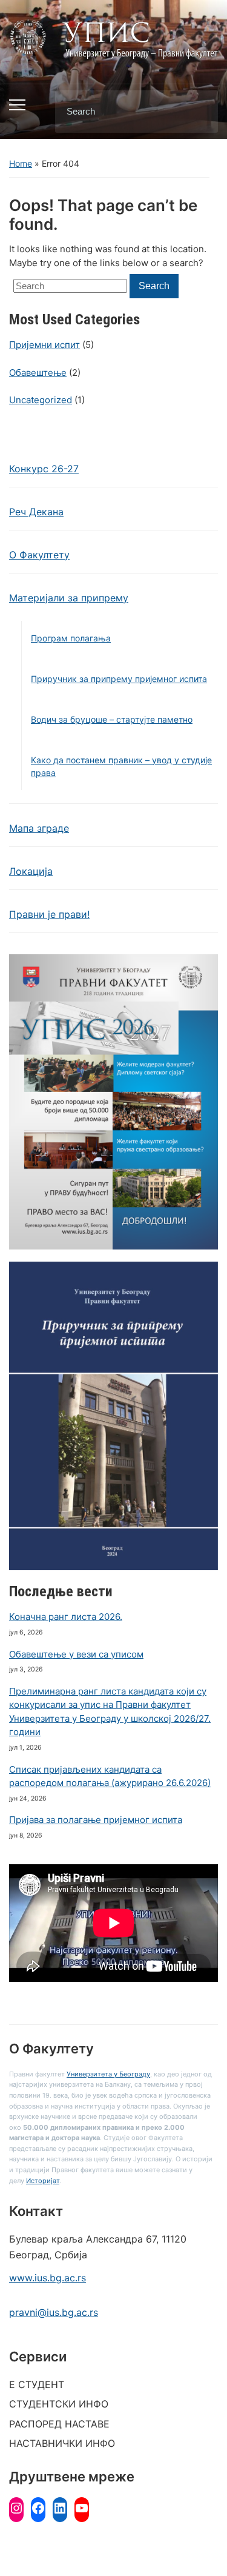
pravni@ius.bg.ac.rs (54, 2312)
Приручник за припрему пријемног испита (119, 679)
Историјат (43, 2181)
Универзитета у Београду (108, 2074)
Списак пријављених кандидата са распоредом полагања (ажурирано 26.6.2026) (110, 1776)
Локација (31, 871)
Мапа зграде (39, 828)
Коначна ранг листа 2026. (66, 1617)
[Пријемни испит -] (113, 38)
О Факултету (39, 555)
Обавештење (38, 373)
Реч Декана (36, 512)
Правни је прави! (49, 914)
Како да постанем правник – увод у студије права (121, 766)
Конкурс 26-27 (44, 469)
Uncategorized (41, 400)
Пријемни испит (44, 345)
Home (21, 163)
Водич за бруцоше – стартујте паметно (112, 719)
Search (199, 112)
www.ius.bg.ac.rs (48, 2278)
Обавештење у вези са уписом (76, 1654)
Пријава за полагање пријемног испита (96, 1820)
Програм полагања (71, 638)
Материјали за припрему (69, 598)
